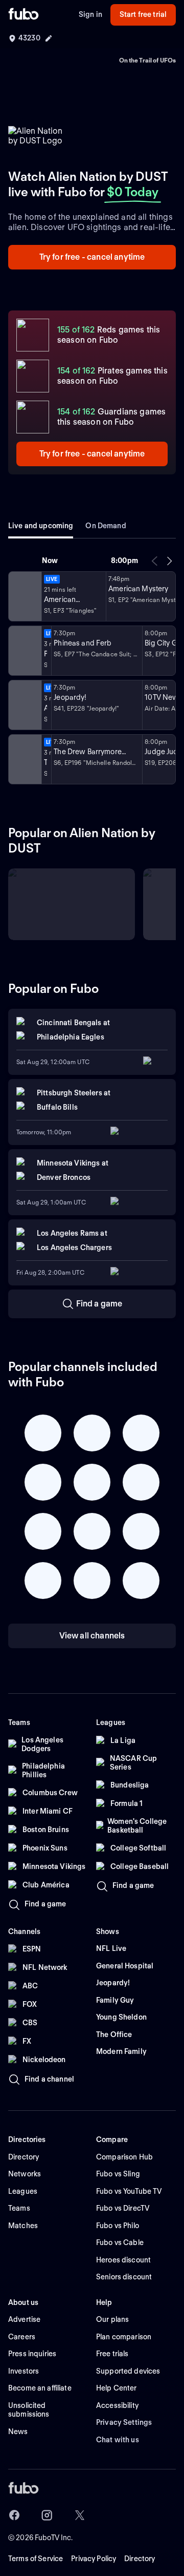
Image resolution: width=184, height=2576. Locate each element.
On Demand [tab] (106, 526)
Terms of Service (36, 2559)
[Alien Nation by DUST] (24, 596)
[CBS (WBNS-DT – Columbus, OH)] (24, 705)
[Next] (169, 561)
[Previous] (155, 561)
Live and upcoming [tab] (41, 526)
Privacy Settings (124, 2422)
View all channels (92, 1636)
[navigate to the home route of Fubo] (24, 15)
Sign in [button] (90, 14)
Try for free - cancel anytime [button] (92, 257)
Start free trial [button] (143, 14)
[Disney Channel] (24, 651)
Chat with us (118, 2440)
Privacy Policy (94, 2559)
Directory (140, 2559)
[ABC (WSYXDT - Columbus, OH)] (24, 759)
